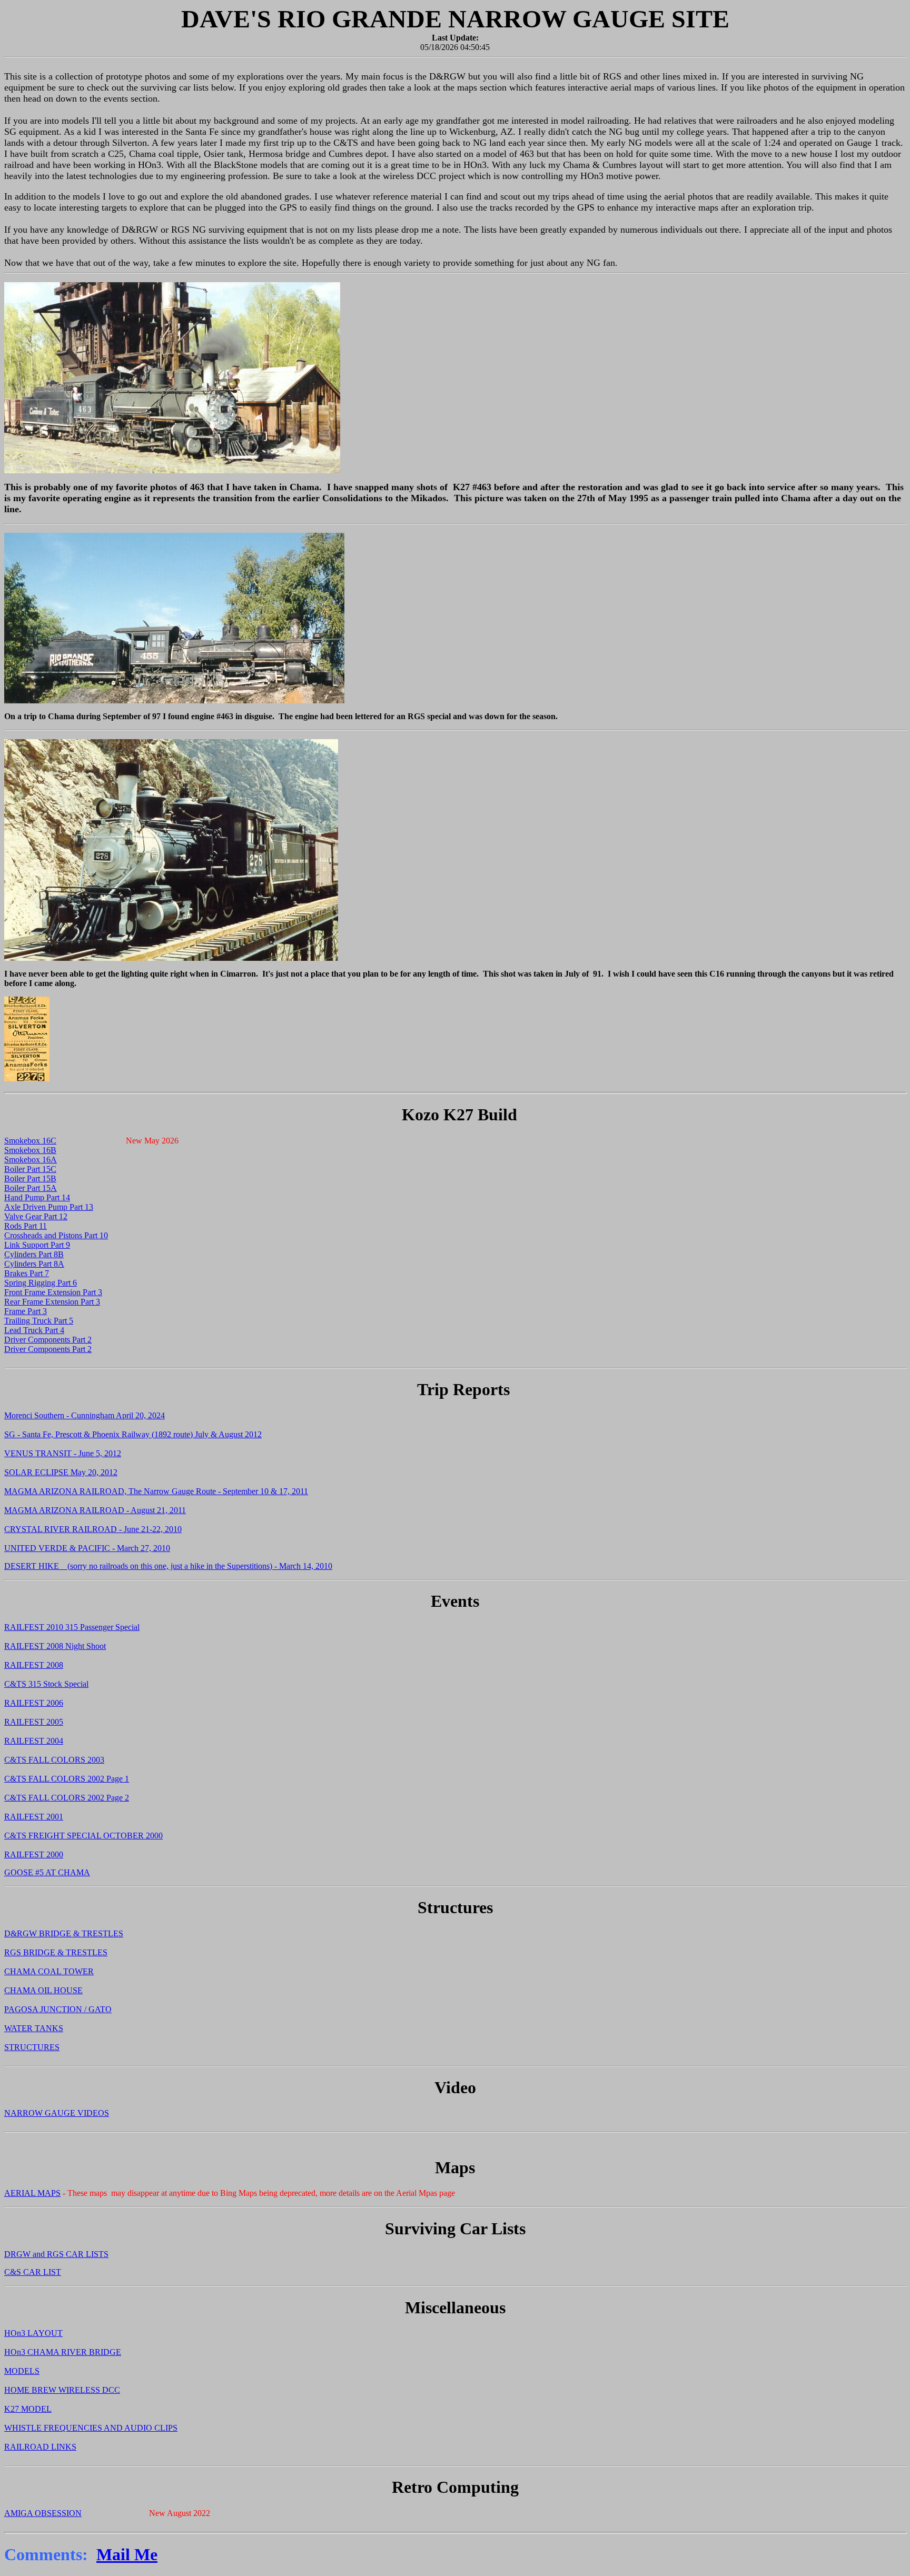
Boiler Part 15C (30, 1169)
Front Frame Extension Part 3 (53, 1292)
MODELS (22, 2371)
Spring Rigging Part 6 (41, 1283)
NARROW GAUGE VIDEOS (57, 2113)
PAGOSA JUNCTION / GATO (58, 2009)
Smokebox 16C (30, 1141)
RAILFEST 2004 (34, 1741)
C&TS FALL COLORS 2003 (54, 1760)
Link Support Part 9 (37, 1245)
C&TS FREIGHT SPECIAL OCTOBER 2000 (83, 1836)
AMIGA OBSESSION (43, 2513)
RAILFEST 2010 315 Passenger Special (72, 1627)
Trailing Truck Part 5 (39, 1321)
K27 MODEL (28, 2409)
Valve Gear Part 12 (36, 1216)
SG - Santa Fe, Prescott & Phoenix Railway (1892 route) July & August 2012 (133, 1434)
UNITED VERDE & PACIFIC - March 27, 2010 (87, 1548)
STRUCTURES (32, 2047)
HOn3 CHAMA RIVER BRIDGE (63, 2352)
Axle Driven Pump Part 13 (49, 1207)
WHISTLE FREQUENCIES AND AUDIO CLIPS (91, 2428)
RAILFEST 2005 (34, 1722)
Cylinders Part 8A (34, 1264)
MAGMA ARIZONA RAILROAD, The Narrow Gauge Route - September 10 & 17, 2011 (156, 1491)
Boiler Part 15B (30, 1178)
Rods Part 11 (26, 1226)
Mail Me (127, 2554)
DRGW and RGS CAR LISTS (56, 2254)
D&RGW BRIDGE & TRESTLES (64, 1933)
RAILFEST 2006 (34, 1703)
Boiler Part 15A (31, 1188)
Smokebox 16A (31, 1160)
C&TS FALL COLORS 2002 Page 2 (67, 1798)
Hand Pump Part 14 (37, 1197)
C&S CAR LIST (33, 2272)
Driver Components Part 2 (48, 1340)
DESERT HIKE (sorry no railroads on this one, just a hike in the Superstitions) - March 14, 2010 (168, 1566)
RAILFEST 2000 (34, 1854)
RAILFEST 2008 (34, 1665)
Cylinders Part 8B (34, 1254)
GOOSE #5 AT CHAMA (47, 1872)
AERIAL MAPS (32, 2193)
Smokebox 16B (30, 1150)
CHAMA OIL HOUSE (43, 1990)
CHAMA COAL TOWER (49, 1971)
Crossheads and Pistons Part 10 (56, 1235)
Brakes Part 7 (27, 1273)
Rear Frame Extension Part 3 (52, 1302)
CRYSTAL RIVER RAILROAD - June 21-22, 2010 (93, 1529)
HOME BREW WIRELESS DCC (62, 2390)
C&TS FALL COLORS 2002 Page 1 (67, 1779)
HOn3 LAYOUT (33, 2333)
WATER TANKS (34, 2028)
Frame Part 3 (26, 1311)
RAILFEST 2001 (34, 1817)
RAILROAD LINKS (40, 2447)
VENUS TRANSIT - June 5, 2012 (63, 1453)
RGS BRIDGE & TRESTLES (56, 1952)
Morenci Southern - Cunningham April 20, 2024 (85, 1415)
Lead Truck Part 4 (34, 1330)
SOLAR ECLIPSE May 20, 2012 (61, 1472)
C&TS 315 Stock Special (46, 1684)
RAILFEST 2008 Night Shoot (55, 1646)
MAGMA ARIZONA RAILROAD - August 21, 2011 (95, 1510)
